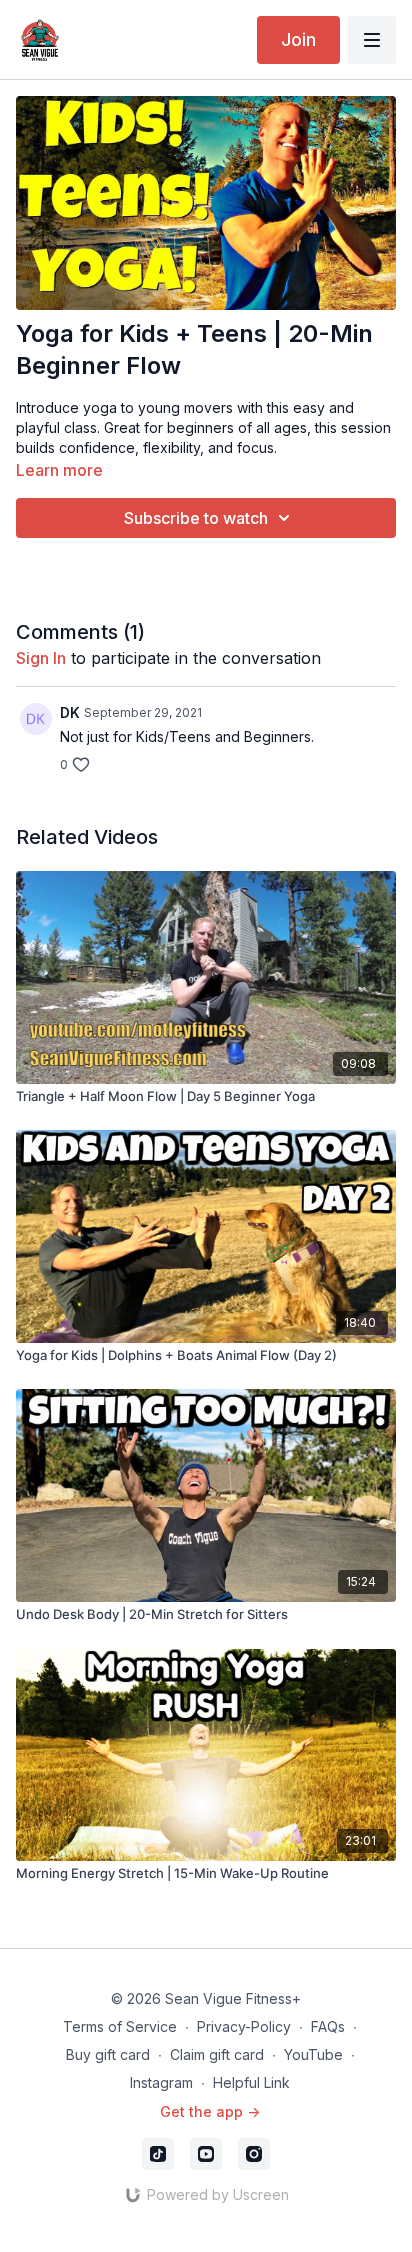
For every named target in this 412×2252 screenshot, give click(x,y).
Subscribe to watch (196, 518)
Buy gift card (108, 2054)
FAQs (328, 2026)
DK (70, 712)
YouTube (313, 2054)
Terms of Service (120, 2026)
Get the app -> (210, 2111)
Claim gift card (217, 2054)
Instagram (161, 2082)
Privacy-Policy (244, 2026)
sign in (41, 658)
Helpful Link (251, 2082)
